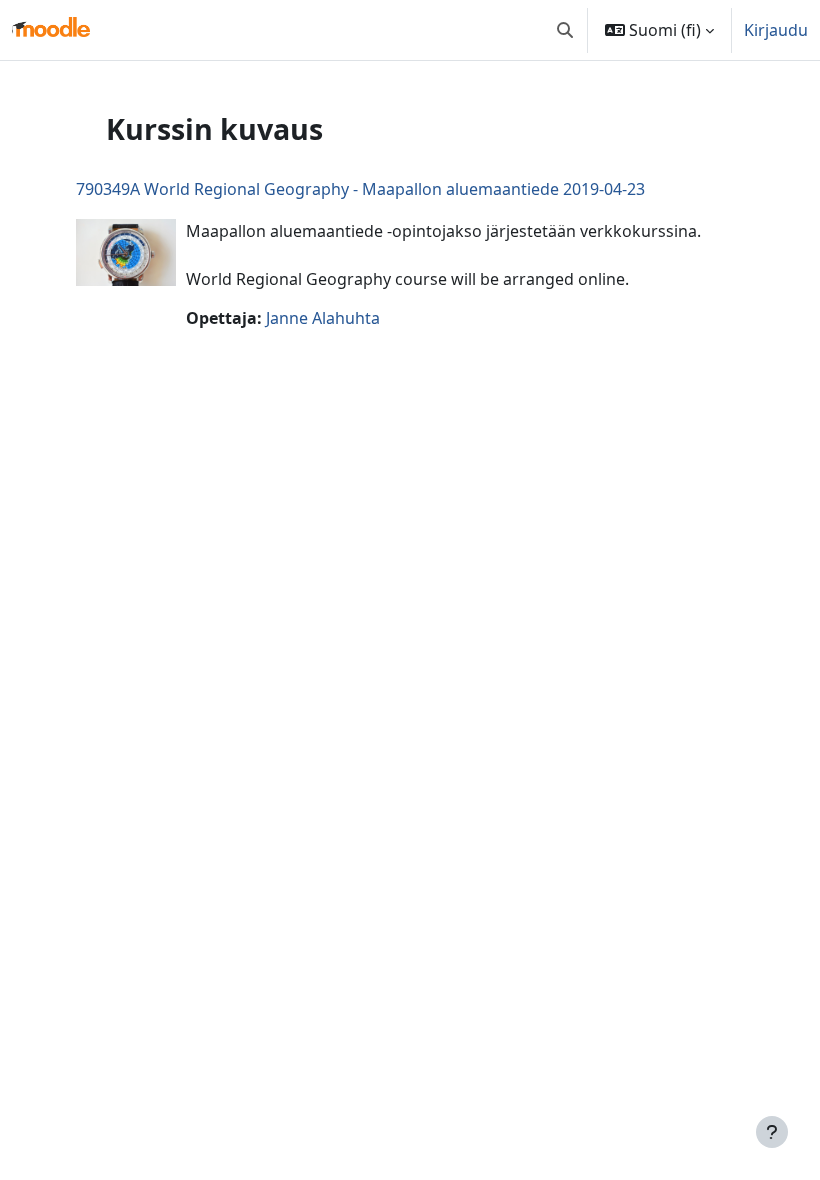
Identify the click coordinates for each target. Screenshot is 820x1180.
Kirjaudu (776, 30)
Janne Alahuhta (323, 318)
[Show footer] (772, 1132)
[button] (565, 30)
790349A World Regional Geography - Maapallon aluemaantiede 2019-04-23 (360, 189)
